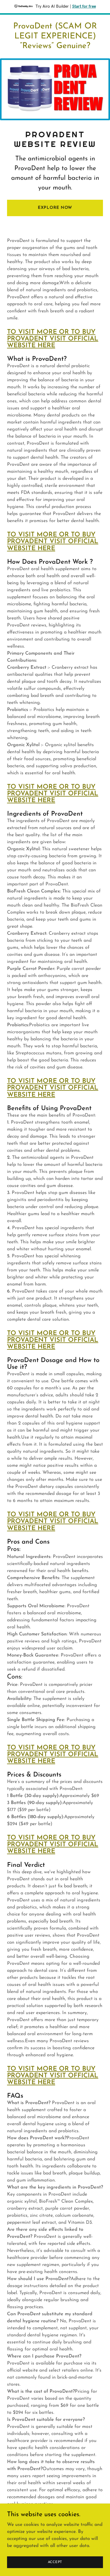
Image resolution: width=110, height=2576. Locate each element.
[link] (55, 47)
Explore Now (55, 208)
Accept (55, 2562)
